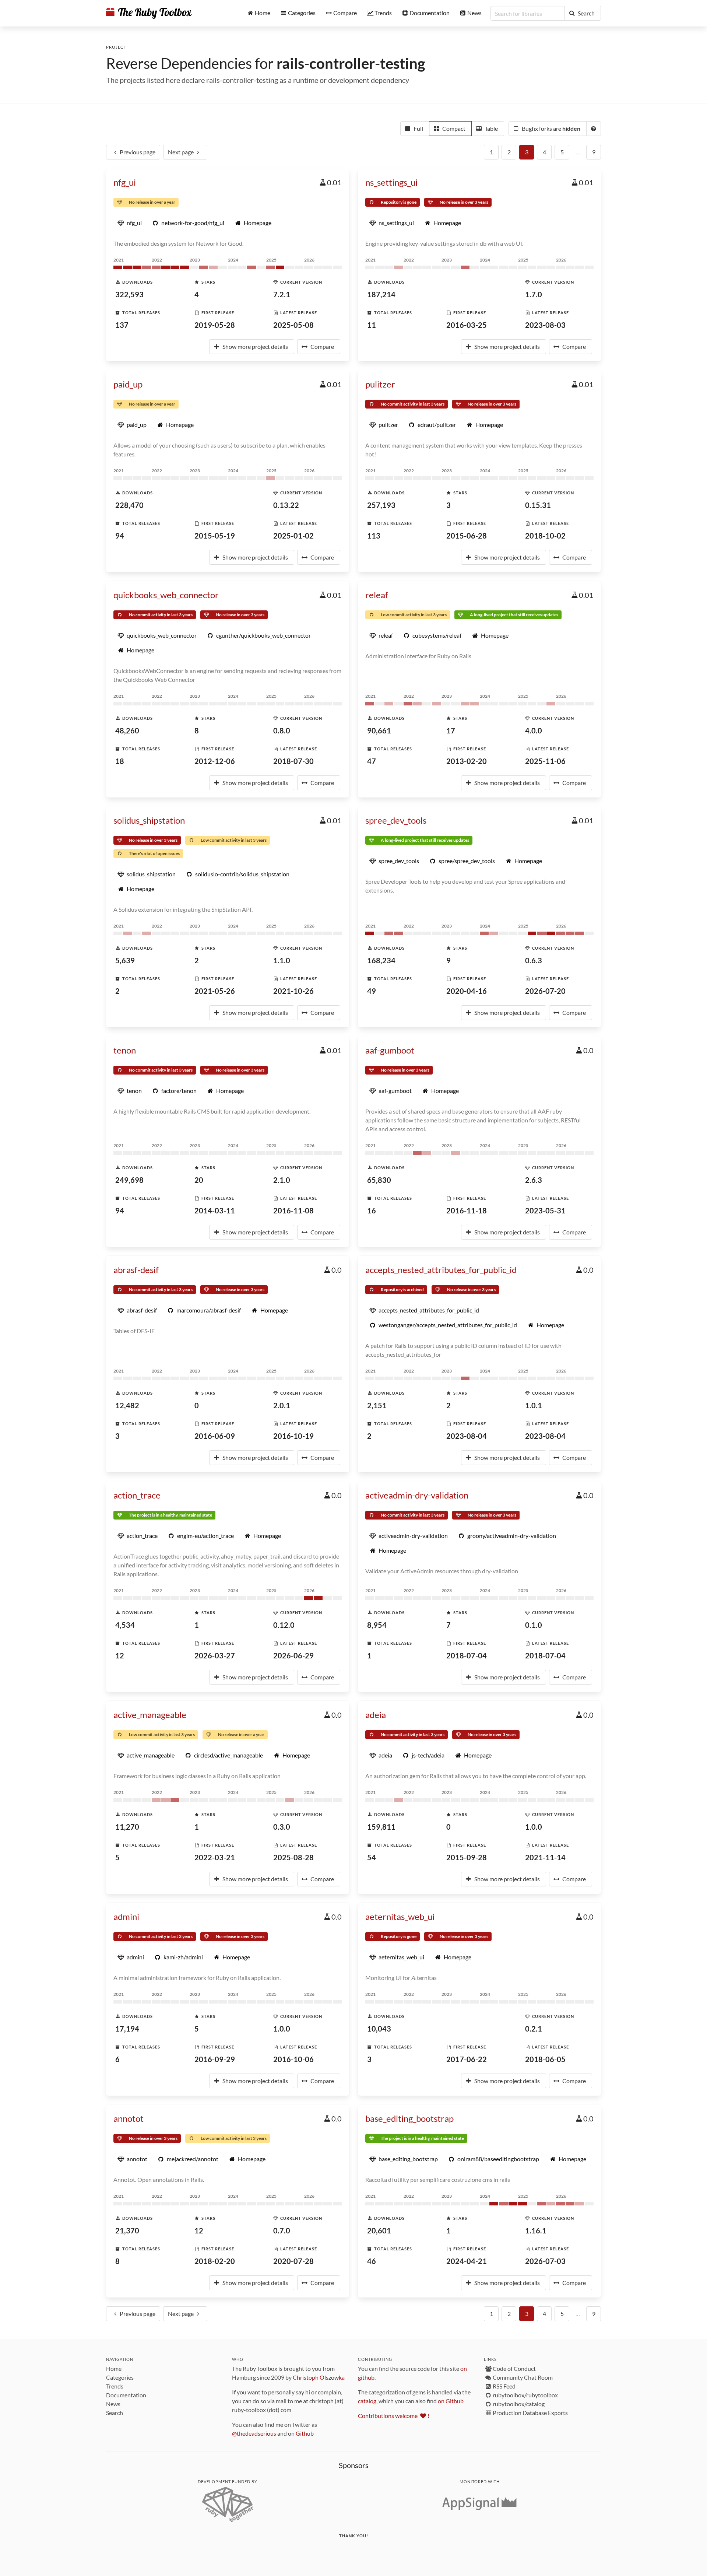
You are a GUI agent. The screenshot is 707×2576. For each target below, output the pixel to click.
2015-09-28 (467, 1857)
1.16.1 (536, 2230)
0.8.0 (282, 730)
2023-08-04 (467, 1436)
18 (120, 761)
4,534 (125, 1625)
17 (451, 730)
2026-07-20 (545, 991)
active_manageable (150, 1715)
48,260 (127, 730)
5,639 (125, 960)
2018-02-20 (215, 2261)
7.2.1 (282, 294)
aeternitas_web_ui (400, 1916)
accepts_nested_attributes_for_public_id (441, 1270)
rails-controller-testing (351, 63)
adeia (376, 1715)
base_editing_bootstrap (409, 2118)
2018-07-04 (467, 1655)
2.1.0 (282, 1180)
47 (372, 761)
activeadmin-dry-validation (417, 1495)
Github (305, 2433)
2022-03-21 (215, 1857)
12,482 (127, 1405)
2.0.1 (282, 1405)
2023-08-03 (545, 325)
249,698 (129, 1180)
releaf (377, 595)
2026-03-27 (215, 1655)
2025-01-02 (293, 536)
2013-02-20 (467, 761)
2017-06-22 (467, 2059)
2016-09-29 (215, 2059)
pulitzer (380, 384)
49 (372, 991)
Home (114, 2368)
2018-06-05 (545, 2059)
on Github (451, 2401)
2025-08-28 (293, 1857)
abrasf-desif (136, 1270)
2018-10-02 (545, 536)
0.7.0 (282, 2230)
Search (115, 2413)
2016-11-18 (467, 1210)
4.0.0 (534, 730)
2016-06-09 (215, 1436)
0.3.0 (282, 1827)
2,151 (377, 1405)
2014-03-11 (215, 1210)
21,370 (127, 2230)
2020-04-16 (467, 991)
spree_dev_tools (396, 820)
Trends (115, 2386)
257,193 (381, 505)
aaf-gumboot (390, 1050)
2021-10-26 (293, 991)
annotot (129, 2118)
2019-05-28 (215, 325)
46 (372, 2261)
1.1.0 (282, 960)
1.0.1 (534, 1405)
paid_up (128, 384)
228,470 (129, 505)
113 (374, 536)
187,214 (381, 294)
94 (120, 536)
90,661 (379, 730)
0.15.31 (538, 505)
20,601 (379, 2230)
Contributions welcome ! (394, 2416)
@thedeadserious (254, 2433)
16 (372, 1210)
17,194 (127, 2029)
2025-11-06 (545, 761)
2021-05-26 (215, 991)
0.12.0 (284, 1625)
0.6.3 (534, 960)
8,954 (377, 1625)
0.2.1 (534, 2029)
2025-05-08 (293, 325)
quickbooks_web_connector (166, 595)
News (113, 2404)
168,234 (381, 960)
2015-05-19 (215, 536)
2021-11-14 (545, 1857)
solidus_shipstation (149, 820)
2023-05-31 (545, 1210)
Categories (120, 2377)
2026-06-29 (293, 1655)
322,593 (129, 294)
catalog (367, 2401)
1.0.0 (534, 1827)
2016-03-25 (467, 325)
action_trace (137, 1495)
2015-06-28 (467, 536)
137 (122, 325)
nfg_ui (125, 182)
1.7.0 (534, 294)
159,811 (381, 1827)
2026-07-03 (545, 2261)
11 (372, 325)
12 (120, 1655)
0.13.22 (286, 505)
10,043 (379, 2029)
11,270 (127, 1827)
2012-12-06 (215, 761)
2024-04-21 (467, 2261)
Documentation (126, 2395)
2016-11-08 (293, 1210)
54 (372, 1857)
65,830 (379, 1180)
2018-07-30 (293, 761)
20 (199, 1180)
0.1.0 (534, 1625)
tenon (125, 1050)
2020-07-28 (293, 2261)
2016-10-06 (293, 2059)
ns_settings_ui (391, 182)
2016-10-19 (293, 1436)
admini (126, 1916)
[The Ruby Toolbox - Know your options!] (149, 13)
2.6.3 (534, 1180)
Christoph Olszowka (319, 2377)
